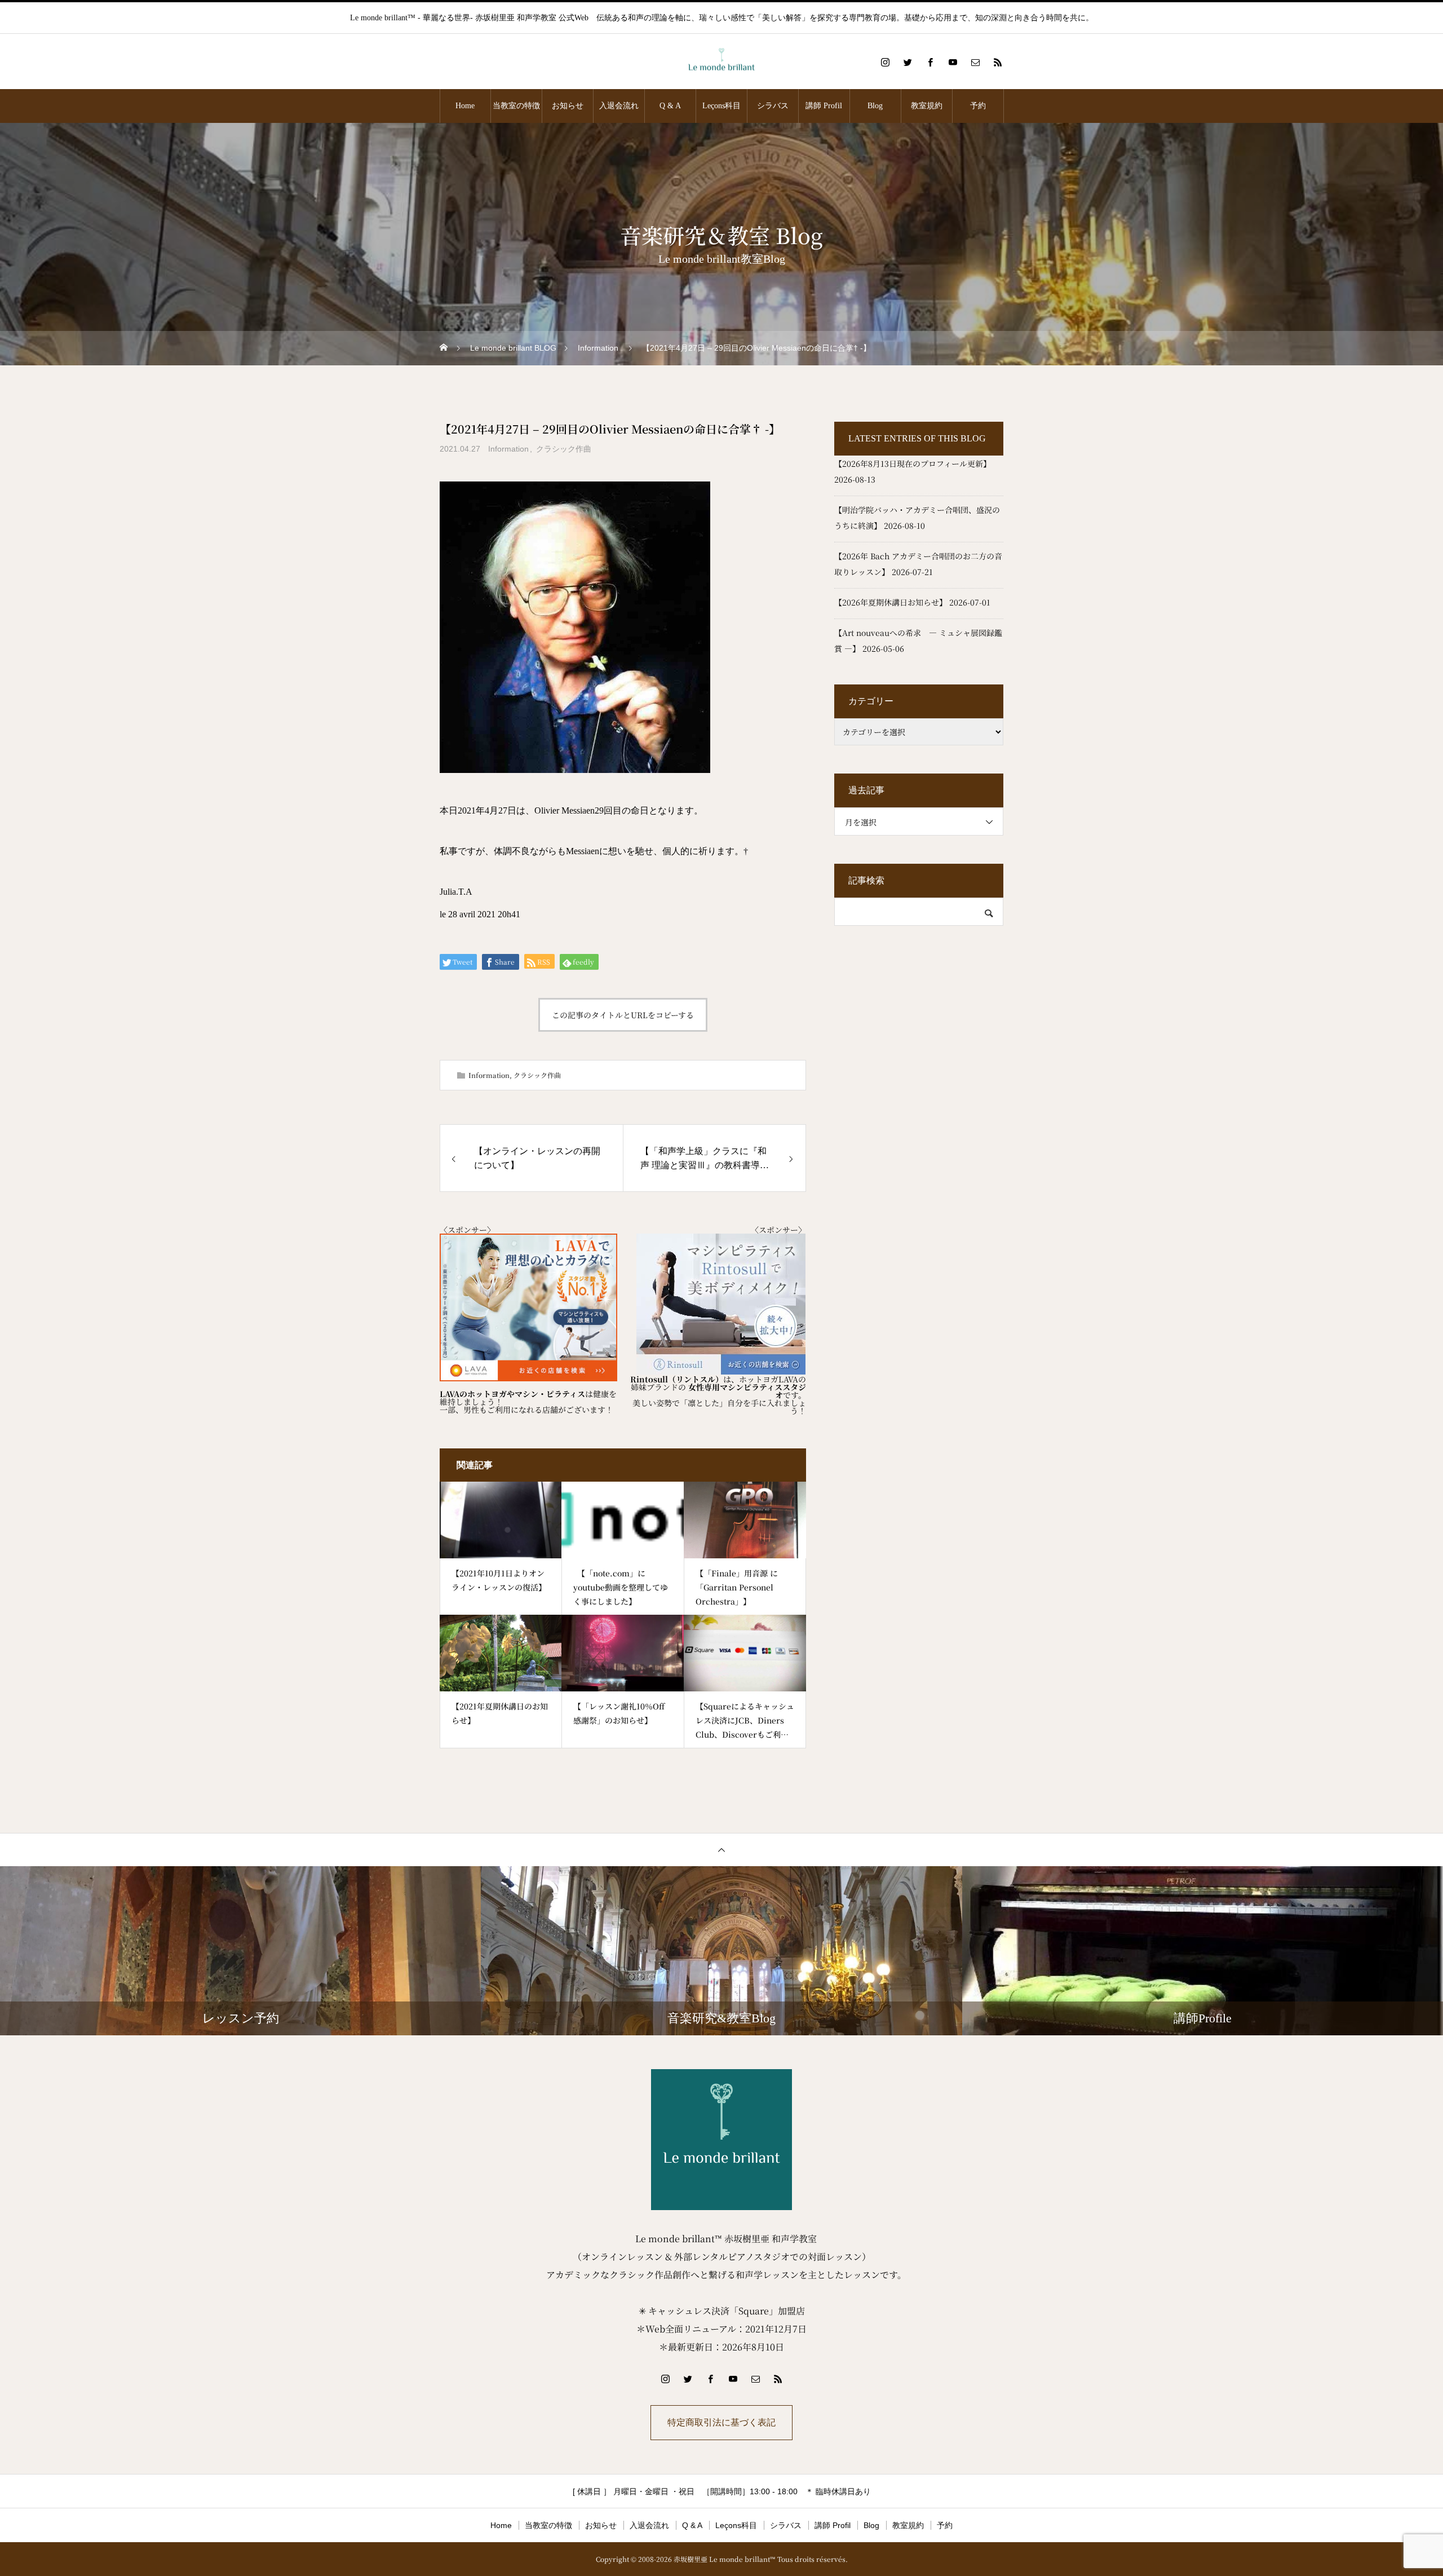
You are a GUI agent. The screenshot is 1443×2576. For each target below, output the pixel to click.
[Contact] (975, 62)
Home (465, 106)
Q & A (670, 106)
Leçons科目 (721, 106)
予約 (978, 106)
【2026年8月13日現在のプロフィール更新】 (913, 463)
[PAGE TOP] (721, 1850)
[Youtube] (953, 62)
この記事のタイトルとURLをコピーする (623, 1015)
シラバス (773, 106)
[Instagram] (885, 62)
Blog (875, 106)
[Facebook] (930, 62)
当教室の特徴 (516, 106)
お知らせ (568, 106)
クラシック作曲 (564, 449)
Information (508, 449)
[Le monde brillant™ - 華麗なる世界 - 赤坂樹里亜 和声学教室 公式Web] (721, 62)
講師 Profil (824, 106)
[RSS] (998, 62)
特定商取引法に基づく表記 (721, 2422)
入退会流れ (619, 106)
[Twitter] (908, 62)
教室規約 (927, 106)
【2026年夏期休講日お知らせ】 (891, 602)
